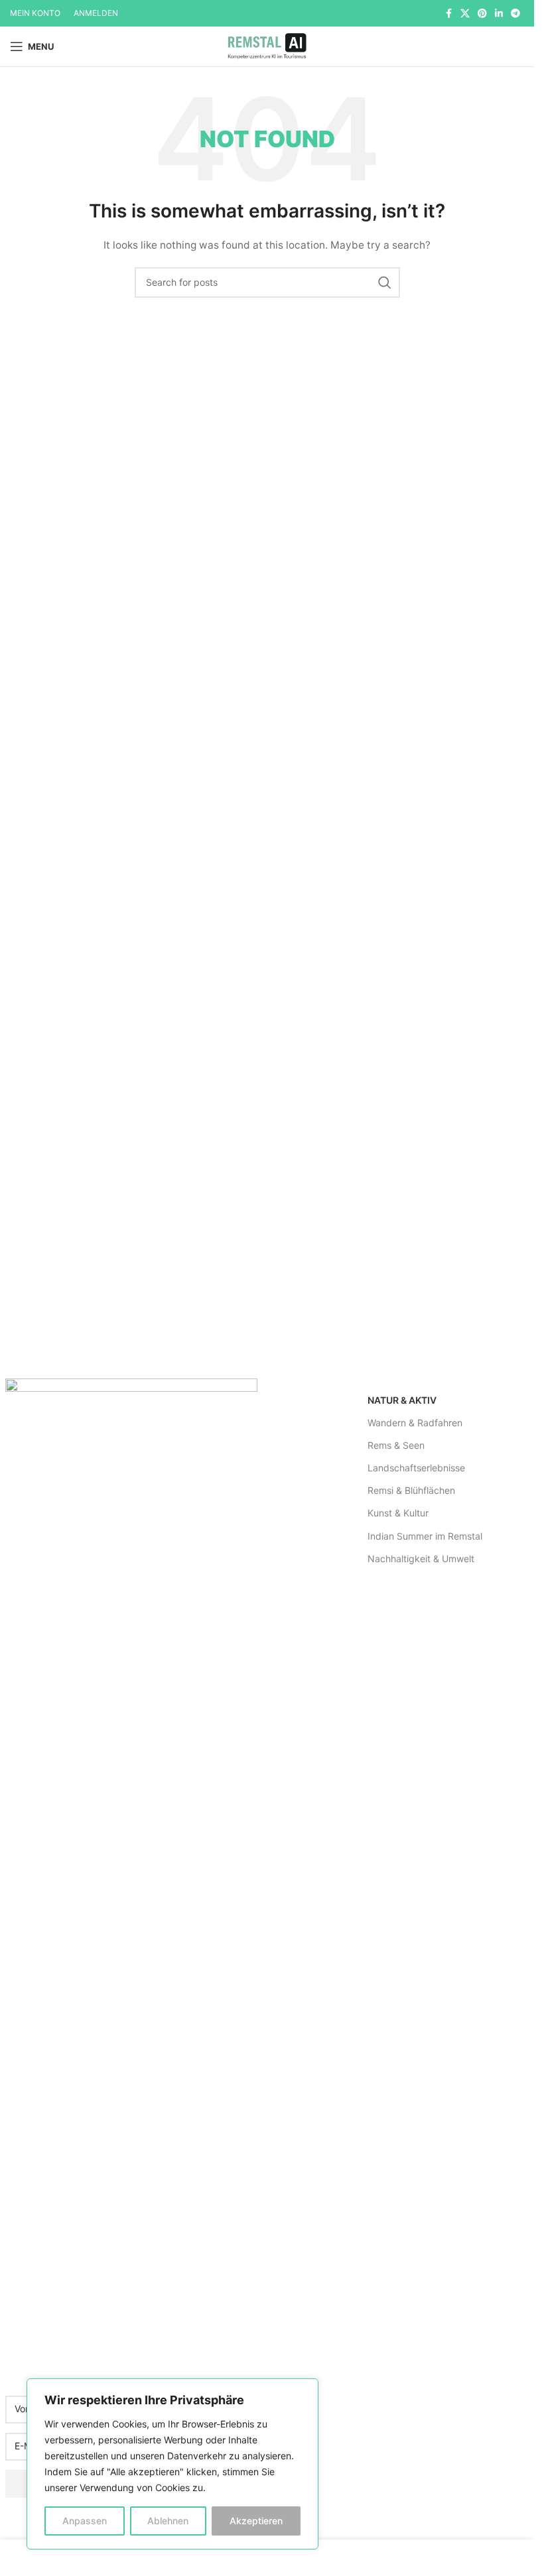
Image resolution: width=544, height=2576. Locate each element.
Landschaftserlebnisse (416, 1468)
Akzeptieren (256, 2521)
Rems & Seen (396, 1445)
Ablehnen (168, 2521)
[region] (172, 2464)
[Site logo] (267, 45)
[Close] (305, 2390)
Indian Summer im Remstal (425, 1536)
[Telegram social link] (515, 14)
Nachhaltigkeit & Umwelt (421, 1559)
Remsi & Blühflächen (411, 1490)
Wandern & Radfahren (415, 1423)
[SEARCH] (385, 282)
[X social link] (465, 14)
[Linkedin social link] (499, 14)
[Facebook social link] (448, 14)
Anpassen (85, 2521)
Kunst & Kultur (398, 1513)
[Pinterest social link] (482, 14)
